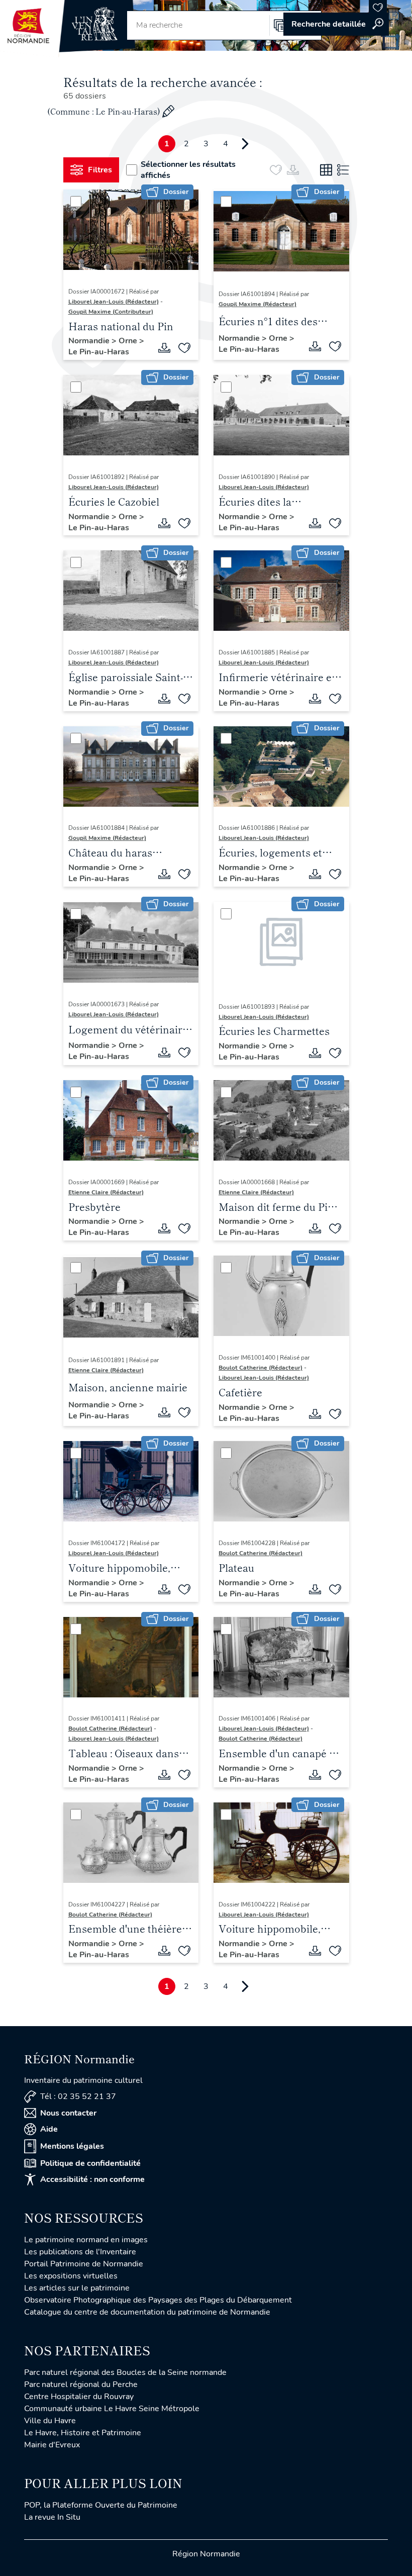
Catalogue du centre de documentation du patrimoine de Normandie (147, 2312)
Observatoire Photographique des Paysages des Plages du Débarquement (158, 2300)
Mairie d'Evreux (52, 2445)
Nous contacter (68, 2113)
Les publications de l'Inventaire (80, 2252)
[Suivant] (245, 144)
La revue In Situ (52, 2517)
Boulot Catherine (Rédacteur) (261, 1368)
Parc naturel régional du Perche (81, 2384)
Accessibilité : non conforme (92, 2179)
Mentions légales (72, 2146)
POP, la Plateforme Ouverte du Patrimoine (101, 2505)
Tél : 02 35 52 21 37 (78, 2096)
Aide (49, 2129)
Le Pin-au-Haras (99, 352)
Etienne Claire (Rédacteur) (106, 1192)
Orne (129, 341)
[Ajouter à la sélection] (184, 348)
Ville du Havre (50, 2421)
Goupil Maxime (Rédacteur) (257, 304)
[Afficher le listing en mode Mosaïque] (326, 170)
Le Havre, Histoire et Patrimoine (83, 2433)
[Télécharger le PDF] (164, 348)
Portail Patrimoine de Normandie (84, 2264)
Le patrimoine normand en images (86, 2240)
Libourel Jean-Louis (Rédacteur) (114, 302)
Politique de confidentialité (90, 2163)
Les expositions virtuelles (71, 2276)
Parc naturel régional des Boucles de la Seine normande (125, 2372)
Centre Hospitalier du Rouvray (79, 2397)
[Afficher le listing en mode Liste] (343, 170)
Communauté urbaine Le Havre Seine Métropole (112, 2409)
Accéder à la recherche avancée (336, 24)
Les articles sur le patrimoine (77, 2288)
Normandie (90, 341)
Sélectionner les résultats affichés (188, 170)
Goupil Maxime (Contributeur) (111, 312)
